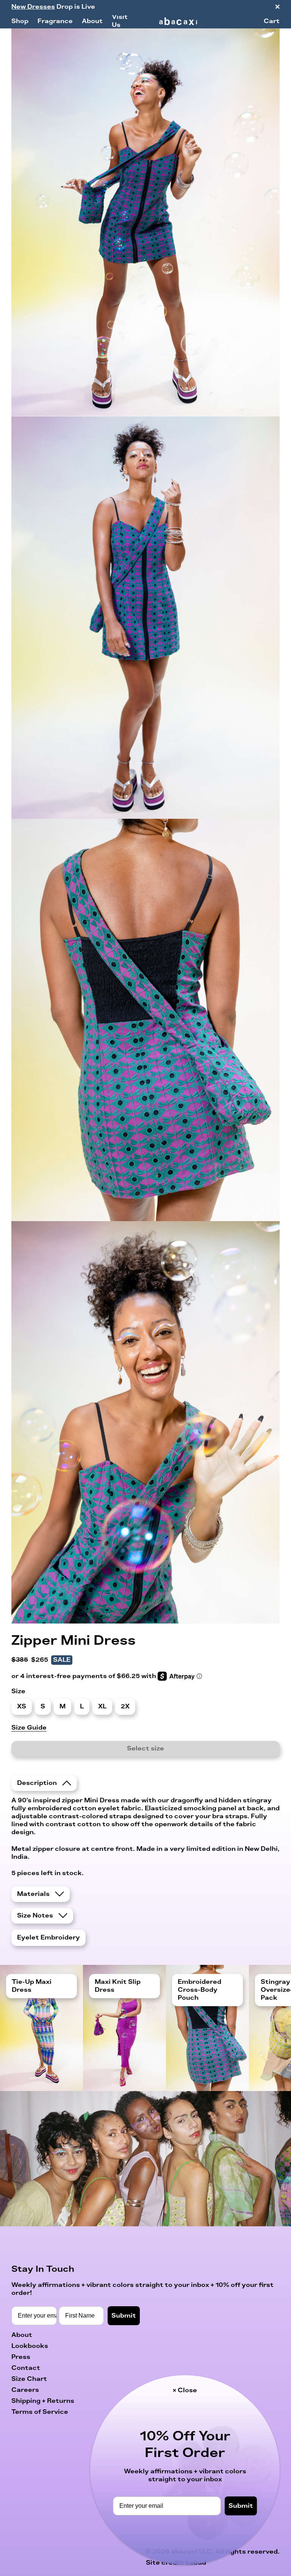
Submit (241, 2506)
